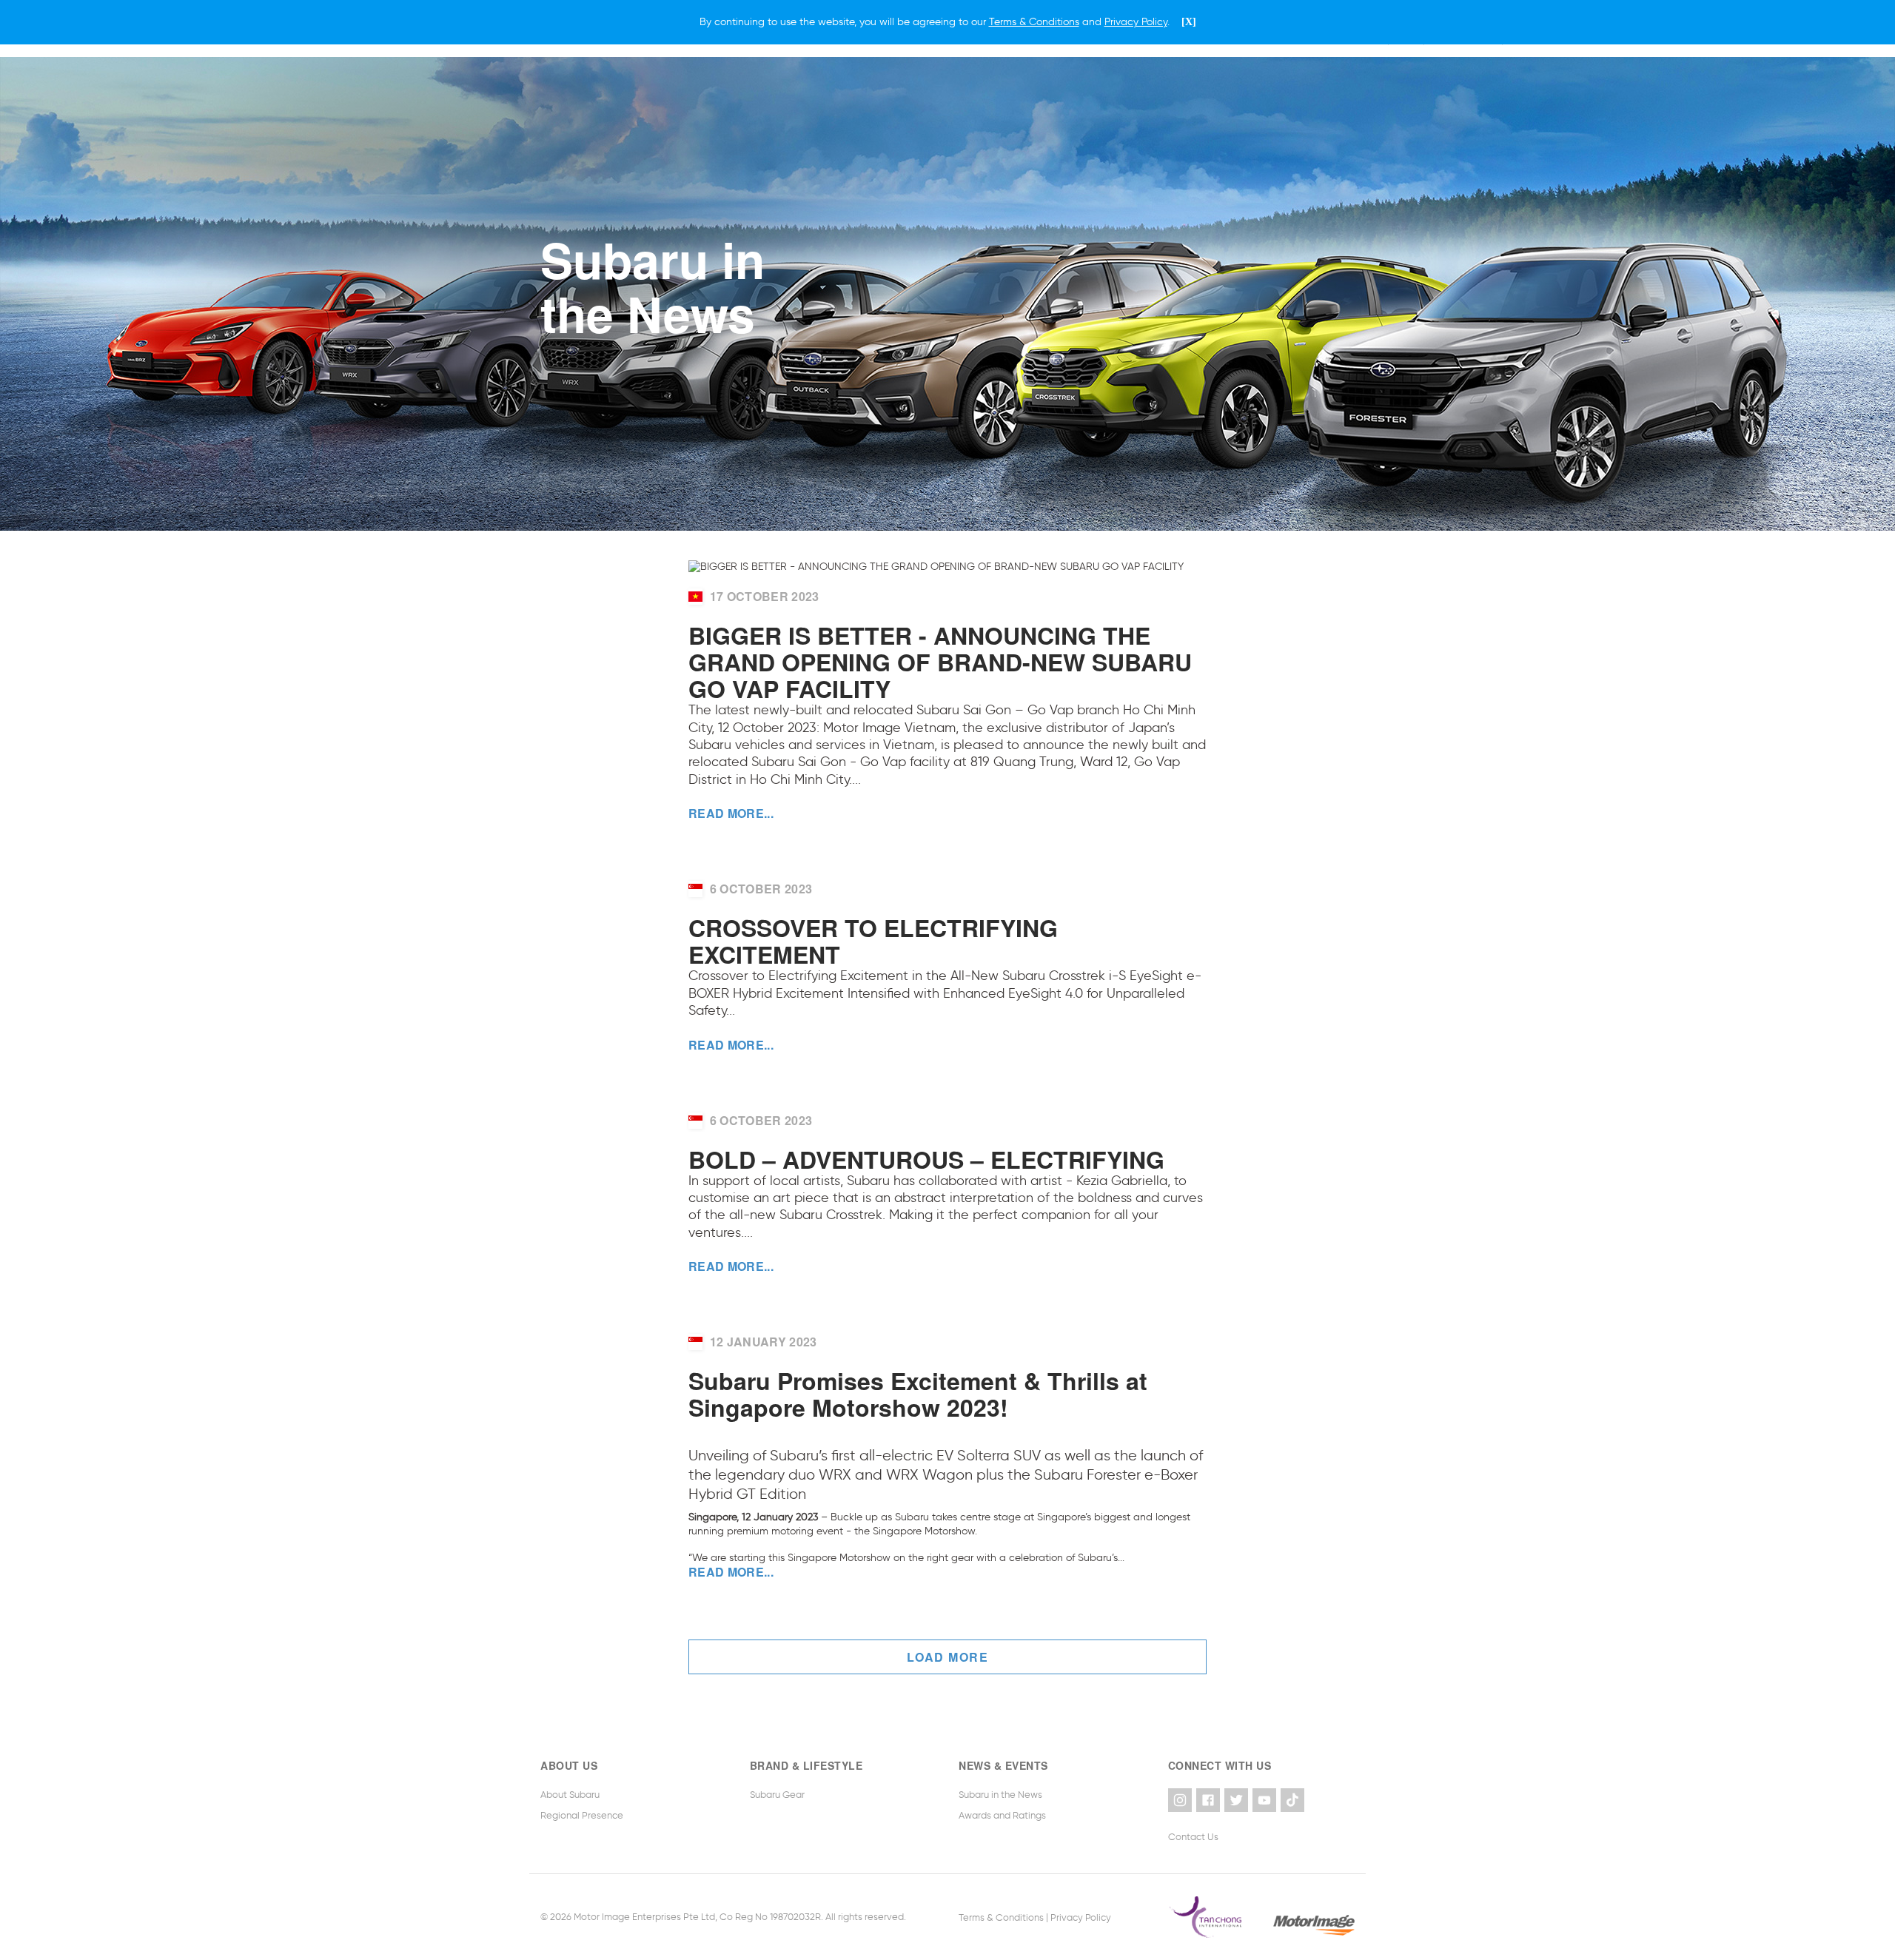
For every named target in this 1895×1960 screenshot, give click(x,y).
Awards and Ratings (1002, 1815)
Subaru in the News (1000, 1795)
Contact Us (1193, 1837)
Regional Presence (582, 1815)
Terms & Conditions (1001, 1917)
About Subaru (570, 1795)
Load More (948, 1657)
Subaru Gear (777, 1795)
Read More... (731, 813)
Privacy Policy (1081, 1917)
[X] (1189, 22)
